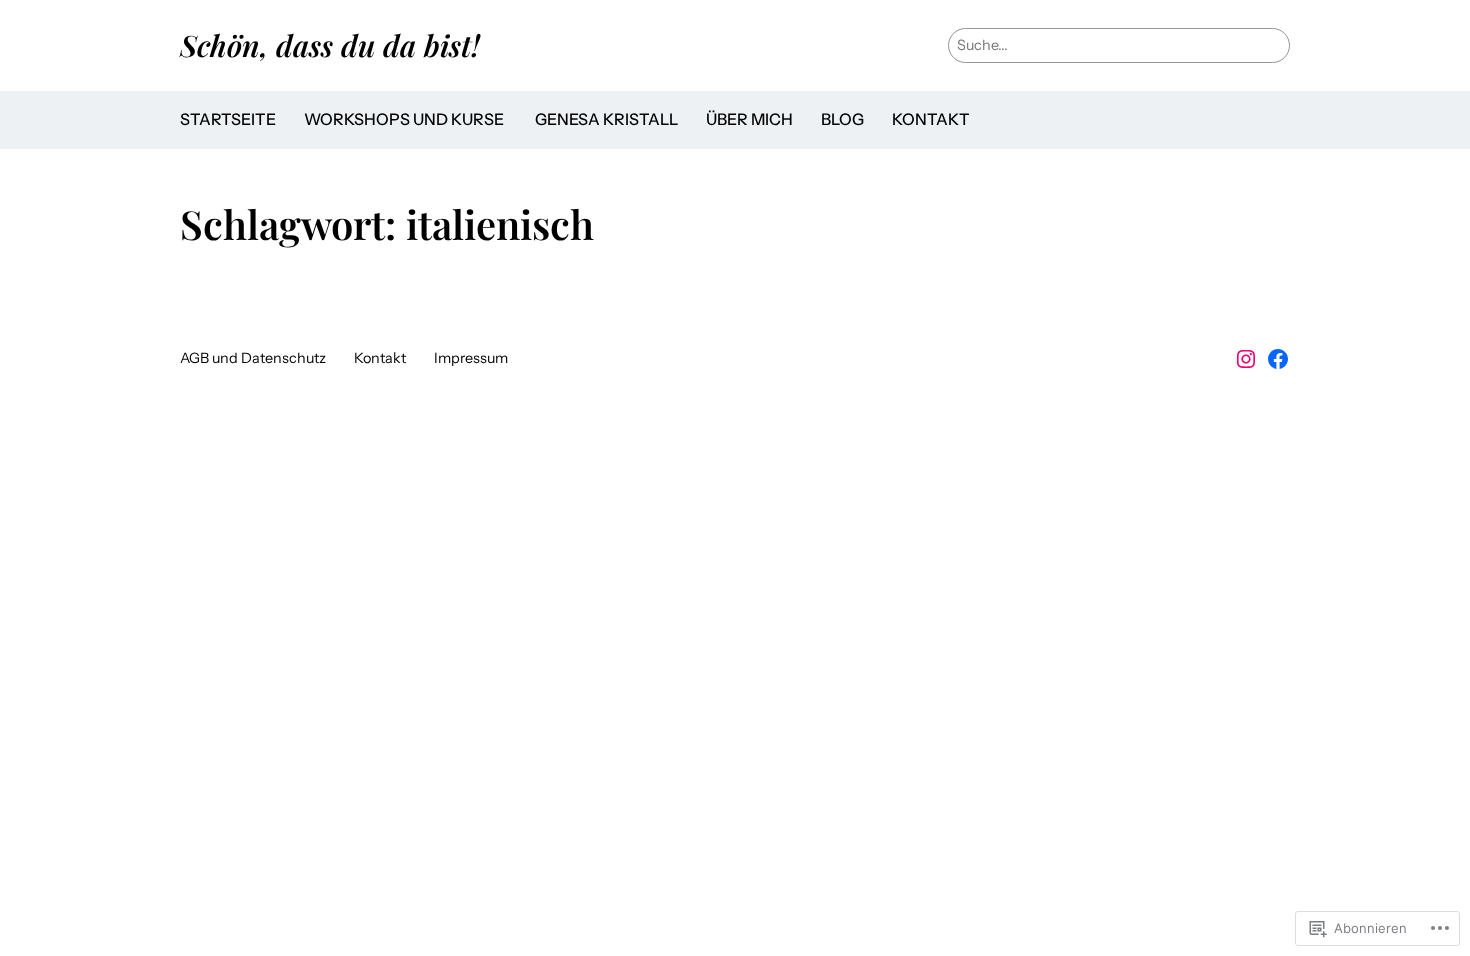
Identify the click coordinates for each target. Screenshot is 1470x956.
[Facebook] (1278, 359)
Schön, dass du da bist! (330, 44)
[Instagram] (1246, 359)
